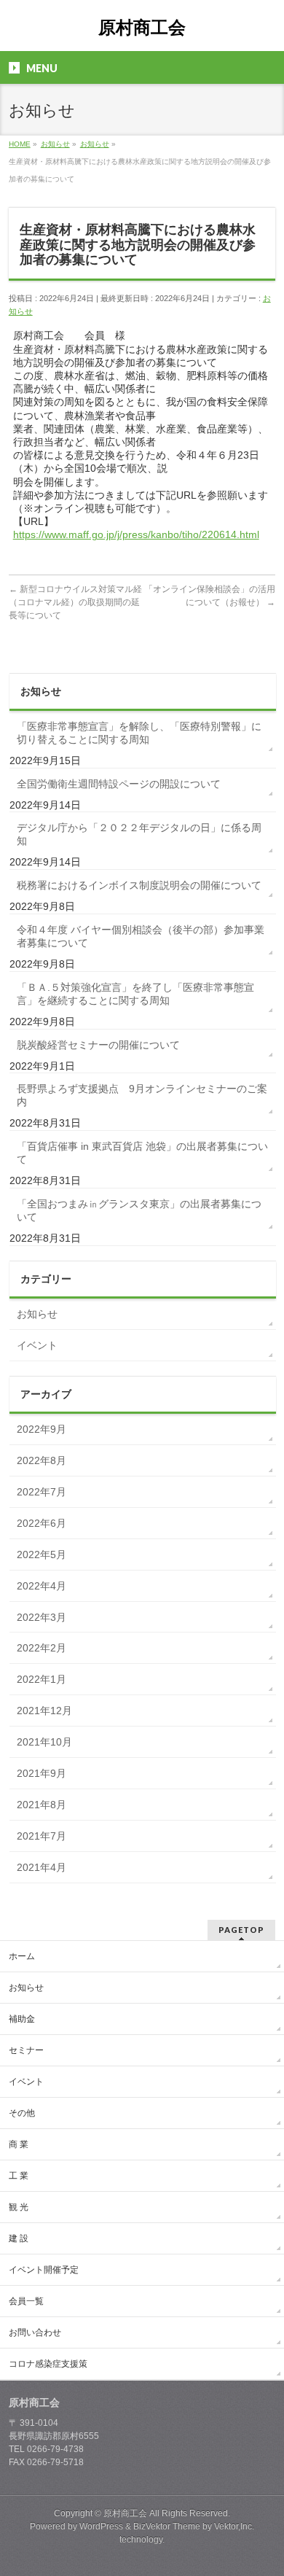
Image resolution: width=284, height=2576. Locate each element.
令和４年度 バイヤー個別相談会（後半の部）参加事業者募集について (141, 936)
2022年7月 (42, 1492)
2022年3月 (42, 1617)
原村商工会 (142, 27)
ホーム (22, 1956)
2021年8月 (42, 1805)
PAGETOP (241, 1930)
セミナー (26, 2050)
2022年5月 (42, 1554)
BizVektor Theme (167, 2526)
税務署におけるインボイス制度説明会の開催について (139, 885)
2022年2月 (42, 1648)
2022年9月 (42, 1429)
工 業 (19, 2176)
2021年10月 (44, 1742)
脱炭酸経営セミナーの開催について (98, 1045)
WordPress (101, 2526)
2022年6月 (42, 1523)
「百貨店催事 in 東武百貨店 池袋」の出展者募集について (142, 1153)
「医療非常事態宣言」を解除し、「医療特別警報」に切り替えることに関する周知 (139, 733)
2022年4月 (42, 1586)
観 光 (19, 2207)
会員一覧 (26, 2301)
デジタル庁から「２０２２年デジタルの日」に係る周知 (139, 834)
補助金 (22, 2019)
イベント (37, 1345)
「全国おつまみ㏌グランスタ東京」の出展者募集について (139, 1210)
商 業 (19, 2144)
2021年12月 (44, 1711)
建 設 (19, 2238)
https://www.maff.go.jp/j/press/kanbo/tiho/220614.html (136, 534)
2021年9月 (42, 1773)
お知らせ (37, 1314)
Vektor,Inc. (234, 2526)
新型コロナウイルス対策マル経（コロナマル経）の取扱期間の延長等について (75, 602)
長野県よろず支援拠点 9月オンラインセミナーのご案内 (142, 1095)
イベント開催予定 (44, 2270)
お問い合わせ (35, 2332)
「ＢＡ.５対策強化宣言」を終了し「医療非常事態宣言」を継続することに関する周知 (135, 994)
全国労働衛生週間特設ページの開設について (119, 784)
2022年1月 (42, 1679)
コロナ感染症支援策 (48, 2364)
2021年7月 (42, 1836)
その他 (22, 2113)
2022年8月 (42, 1460)
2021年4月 (42, 1867)
